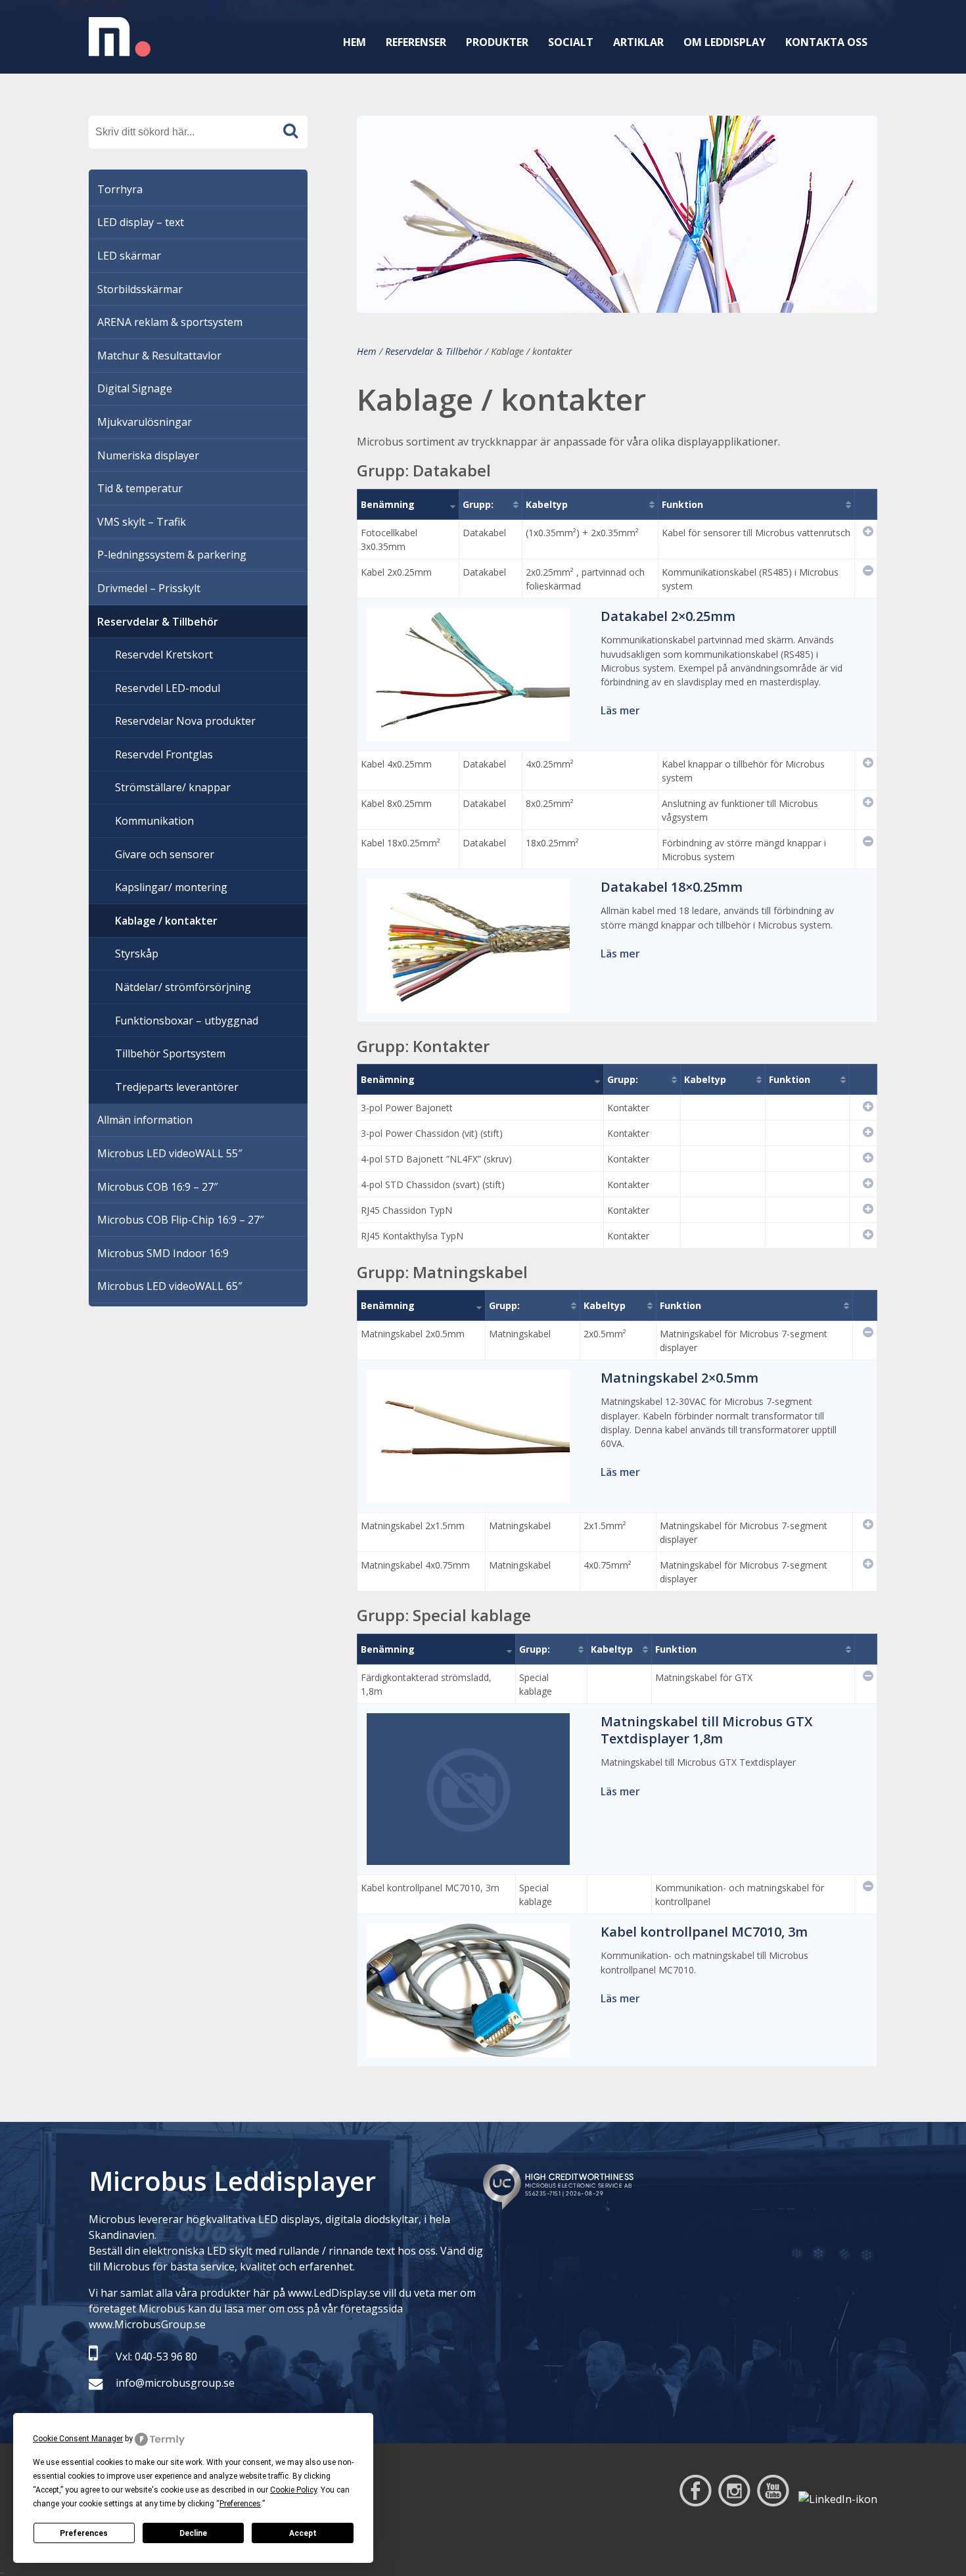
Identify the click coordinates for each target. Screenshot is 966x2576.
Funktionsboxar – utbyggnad (187, 1021)
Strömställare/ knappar (173, 787)
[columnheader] (408, 504)
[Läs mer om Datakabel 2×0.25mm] (468, 733)
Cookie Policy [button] (293, 2490)
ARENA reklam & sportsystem (170, 322)
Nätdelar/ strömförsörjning (183, 987)
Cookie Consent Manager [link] (78, 2439)
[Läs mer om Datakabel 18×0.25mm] (468, 1005)
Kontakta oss (826, 42)
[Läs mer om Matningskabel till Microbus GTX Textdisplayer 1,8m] (468, 1857)
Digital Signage (135, 388)
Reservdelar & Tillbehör (434, 351)
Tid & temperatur (140, 488)
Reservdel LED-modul (168, 688)
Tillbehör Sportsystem (170, 1053)
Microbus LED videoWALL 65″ (170, 1286)
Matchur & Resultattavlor (159, 356)
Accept (303, 2533)
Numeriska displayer (148, 455)
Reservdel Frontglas (164, 754)
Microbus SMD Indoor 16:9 (163, 1253)
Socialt (571, 42)
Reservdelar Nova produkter (185, 721)
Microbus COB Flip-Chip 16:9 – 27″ (180, 1220)
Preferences (84, 2533)
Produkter (497, 42)
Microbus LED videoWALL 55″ (170, 1153)
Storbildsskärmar (140, 289)
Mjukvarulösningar (145, 422)
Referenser (416, 42)
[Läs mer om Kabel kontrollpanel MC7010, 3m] (468, 2049)
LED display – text (141, 222)
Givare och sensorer (165, 854)
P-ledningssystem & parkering (172, 555)
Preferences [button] (240, 2504)
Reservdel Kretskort (164, 655)
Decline (193, 2533)
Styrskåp (137, 954)
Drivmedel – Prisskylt (149, 588)
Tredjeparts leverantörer (177, 1087)
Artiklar (638, 42)
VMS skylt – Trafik (142, 522)
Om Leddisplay (724, 42)
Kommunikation (154, 821)
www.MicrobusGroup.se (147, 2324)
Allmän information (145, 1120)
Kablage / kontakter (166, 921)
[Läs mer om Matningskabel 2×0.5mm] (468, 1495)
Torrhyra (120, 189)
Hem (355, 42)
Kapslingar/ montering (171, 887)
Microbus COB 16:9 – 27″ (157, 1187)
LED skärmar (129, 256)
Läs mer (620, 710)
